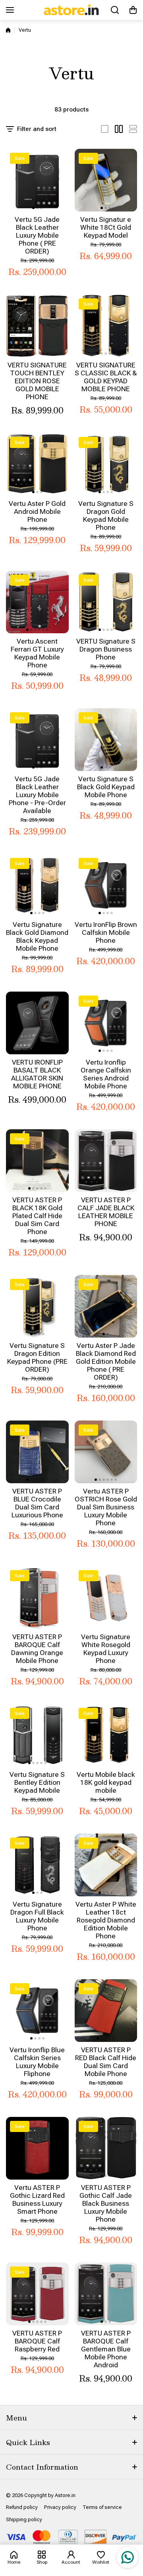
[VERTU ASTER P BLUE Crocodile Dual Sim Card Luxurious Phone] (37, 1452)
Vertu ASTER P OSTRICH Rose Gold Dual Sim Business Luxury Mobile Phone (106, 1507)
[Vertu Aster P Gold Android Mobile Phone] (37, 464)
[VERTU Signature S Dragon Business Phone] (106, 602)
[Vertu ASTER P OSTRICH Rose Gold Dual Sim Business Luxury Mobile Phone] (106, 1452)
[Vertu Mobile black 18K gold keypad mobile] (106, 1735)
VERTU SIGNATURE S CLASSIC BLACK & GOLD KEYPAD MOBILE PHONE (106, 377)
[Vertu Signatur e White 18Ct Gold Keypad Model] (106, 180)
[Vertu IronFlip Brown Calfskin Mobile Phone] (106, 885)
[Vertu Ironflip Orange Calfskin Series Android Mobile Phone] (106, 1023)
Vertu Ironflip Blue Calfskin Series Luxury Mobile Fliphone (37, 2062)
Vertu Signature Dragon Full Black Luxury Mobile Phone (37, 1916)
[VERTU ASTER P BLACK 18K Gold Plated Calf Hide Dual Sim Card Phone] (37, 1161)
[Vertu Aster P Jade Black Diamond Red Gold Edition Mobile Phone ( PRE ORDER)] (106, 1306)
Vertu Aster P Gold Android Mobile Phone (37, 511)
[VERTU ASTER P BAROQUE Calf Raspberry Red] (37, 2294)
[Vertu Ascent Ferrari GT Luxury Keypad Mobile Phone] (37, 602)
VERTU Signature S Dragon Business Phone (106, 649)
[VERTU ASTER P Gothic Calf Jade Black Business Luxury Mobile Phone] (106, 2148)
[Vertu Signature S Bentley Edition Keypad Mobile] (37, 1735)
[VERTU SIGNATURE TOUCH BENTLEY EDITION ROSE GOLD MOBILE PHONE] (37, 326)
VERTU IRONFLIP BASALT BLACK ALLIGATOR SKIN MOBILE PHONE (37, 1074)
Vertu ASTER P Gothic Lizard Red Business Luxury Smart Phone (37, 2199)
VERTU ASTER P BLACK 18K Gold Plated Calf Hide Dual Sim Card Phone (37, 1216)
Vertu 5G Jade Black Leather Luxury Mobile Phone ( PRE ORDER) (37, 235)
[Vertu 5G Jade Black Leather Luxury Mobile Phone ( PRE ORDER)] (37, 180)
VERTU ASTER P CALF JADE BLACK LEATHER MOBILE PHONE (106, 1212)
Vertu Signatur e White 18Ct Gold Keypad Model (106, 227)
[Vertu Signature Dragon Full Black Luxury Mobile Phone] (37, 1865)
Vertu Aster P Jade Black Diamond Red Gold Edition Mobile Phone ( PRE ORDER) (106, 1361)
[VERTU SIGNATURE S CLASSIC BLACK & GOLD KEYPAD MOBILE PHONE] (106, 326)
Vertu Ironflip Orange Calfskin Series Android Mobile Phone (106, 1074)
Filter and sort (37, 129)
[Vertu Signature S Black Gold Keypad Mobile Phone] (106, 740)
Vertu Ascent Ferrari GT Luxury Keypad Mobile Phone (37, 653)
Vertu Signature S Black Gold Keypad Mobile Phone (106, 787)
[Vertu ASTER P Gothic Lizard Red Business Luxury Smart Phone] (37, 2148)
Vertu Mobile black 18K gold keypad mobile (106, 1782)
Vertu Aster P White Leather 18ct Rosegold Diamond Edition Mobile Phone (106, 1920)
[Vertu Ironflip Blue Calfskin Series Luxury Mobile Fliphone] (37, 2011)
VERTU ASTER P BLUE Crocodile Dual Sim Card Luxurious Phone (37, 1503)
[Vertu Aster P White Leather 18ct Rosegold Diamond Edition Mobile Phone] (106, 1865)
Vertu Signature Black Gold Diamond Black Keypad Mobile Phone (37, 936)
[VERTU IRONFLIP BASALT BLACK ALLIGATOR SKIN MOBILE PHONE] (37, 1023)
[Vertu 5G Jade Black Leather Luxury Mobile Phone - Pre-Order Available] (37, 740)
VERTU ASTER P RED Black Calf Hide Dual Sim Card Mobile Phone (106, 2062)
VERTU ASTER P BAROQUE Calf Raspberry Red (37, 2341)
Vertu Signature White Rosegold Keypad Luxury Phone (106, 1649)
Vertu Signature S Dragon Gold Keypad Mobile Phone (106, 515)
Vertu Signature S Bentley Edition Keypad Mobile (37, 1782)
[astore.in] (71, 10)
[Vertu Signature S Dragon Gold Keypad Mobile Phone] (106, 464)
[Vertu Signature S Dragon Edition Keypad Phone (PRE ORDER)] (37, 1306)
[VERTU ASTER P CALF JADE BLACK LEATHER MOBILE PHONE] (106, 1161)
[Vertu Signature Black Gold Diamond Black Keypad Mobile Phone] (37, 885)
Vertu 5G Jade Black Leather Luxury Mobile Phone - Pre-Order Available (37, 795)
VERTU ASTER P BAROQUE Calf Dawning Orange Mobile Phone (37, 1649)
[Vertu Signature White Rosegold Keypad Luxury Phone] (106, 1598)
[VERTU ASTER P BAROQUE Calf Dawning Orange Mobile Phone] (37, 1598)
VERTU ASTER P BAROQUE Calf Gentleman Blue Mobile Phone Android (106, 2349)
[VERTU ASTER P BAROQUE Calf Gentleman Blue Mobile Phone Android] (106, 2294)
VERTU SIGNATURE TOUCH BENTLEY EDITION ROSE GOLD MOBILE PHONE (37, 381)
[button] (133, 10)
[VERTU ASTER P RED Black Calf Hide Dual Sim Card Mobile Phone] (106, 2011)
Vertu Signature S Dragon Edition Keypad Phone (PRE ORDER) (37, 1357)
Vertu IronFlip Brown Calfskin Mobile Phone (106, 932)
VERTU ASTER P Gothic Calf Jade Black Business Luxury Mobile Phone (106, 2203)
